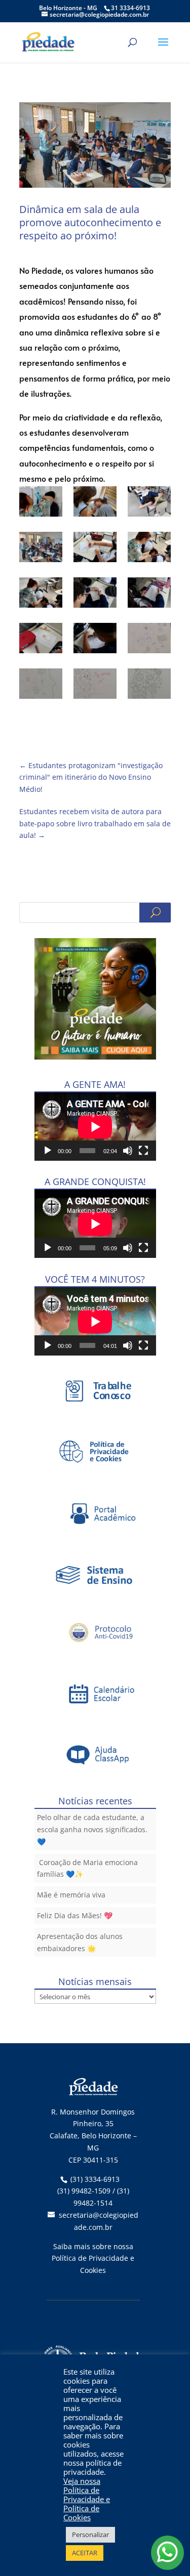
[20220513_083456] (149, 549)
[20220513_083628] (149, 595)
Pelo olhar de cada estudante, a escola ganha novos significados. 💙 (92, 1829)
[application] (95, 1127)
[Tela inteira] (143, 1151)
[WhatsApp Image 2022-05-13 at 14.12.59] (149, 686)
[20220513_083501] (41, 595)
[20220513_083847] (95, 640)
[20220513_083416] (95, 549)
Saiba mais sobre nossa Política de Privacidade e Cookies (93, 2258)
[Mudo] (128, 1151)
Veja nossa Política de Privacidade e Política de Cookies (87, 2499)
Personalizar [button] (90, 2535)
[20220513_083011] (41, 549)
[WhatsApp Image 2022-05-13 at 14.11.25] (41, 686)
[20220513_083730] (41, 640)
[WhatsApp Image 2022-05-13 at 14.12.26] (95, 686)
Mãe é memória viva (71, 1895)
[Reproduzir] (48, 1151)
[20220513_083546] (95, 595)
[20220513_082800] (149, 503)
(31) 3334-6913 (95, 2179)
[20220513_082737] (95, 503)
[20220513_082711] (41, 503)
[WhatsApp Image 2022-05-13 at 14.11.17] (149, 640)
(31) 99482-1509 (84, 2191)
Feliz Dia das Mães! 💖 (75, 1915)
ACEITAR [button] (85, 2553)
